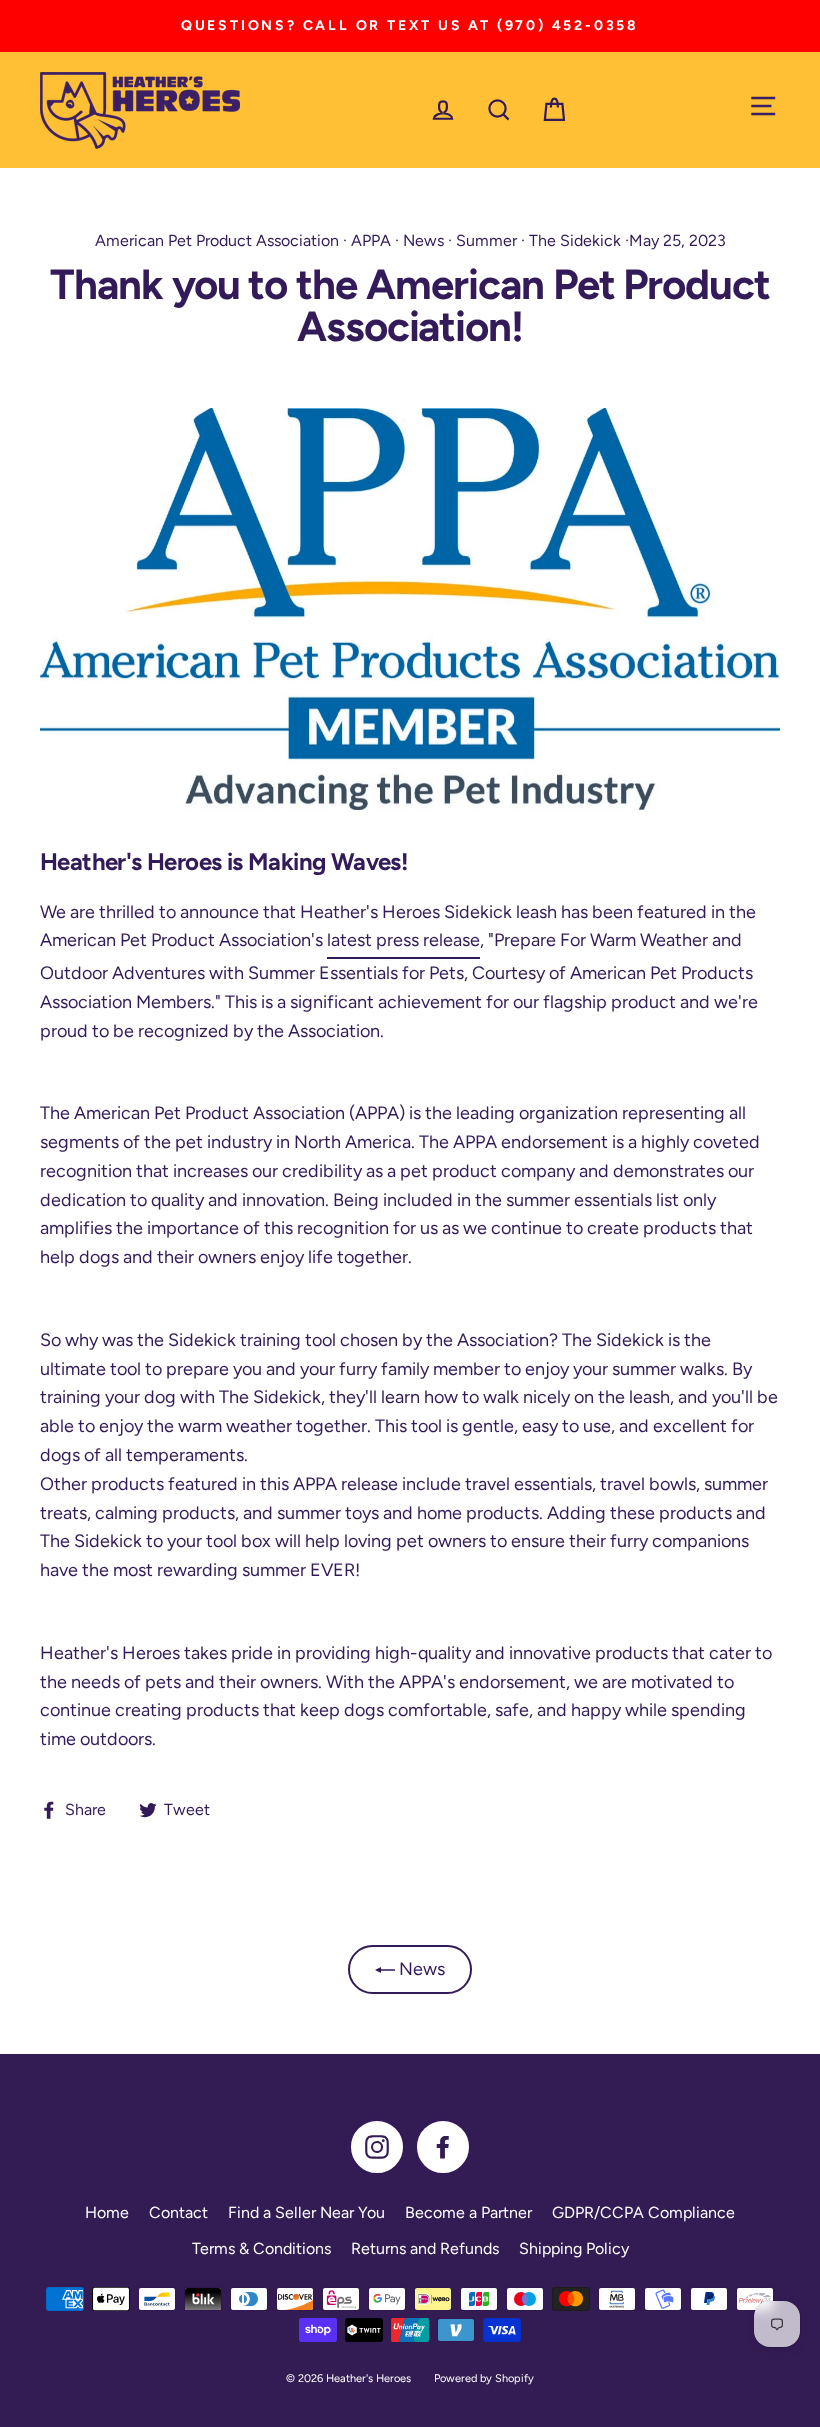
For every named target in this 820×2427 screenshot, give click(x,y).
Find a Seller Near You (306, 2212)
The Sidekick (575, 240)
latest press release (403, 940)
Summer (486, 240)
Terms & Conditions (261, 2248)
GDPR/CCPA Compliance (643, 2212)
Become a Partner (468, 2212)
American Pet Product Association (217, 240)
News (423, 240)
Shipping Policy (574, 2248)
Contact (178, 2212)
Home (107, 2212)
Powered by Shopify (484, 2378)
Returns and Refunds (425, 2248)
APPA (371, 240)
